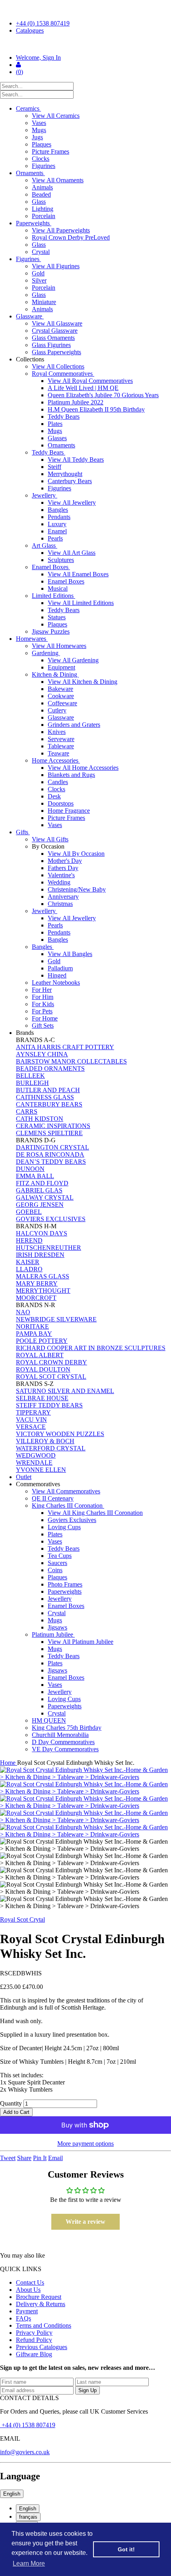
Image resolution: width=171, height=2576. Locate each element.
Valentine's (61, 875)
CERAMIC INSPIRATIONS (53, 1126)
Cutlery (57, 710)
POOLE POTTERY (42, 1341)
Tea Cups (60, 1556)
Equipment (61, 667)
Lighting (43, 209)
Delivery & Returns (41, 2304)
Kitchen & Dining (55, 674)
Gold (38, 273)
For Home (45, 1018)
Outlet (24, 1477)
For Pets (42, 1011)
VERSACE (31, 1427)
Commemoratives (39, 1484)
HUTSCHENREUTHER (49, 1248)
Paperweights (34, 223)
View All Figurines (56, 266)
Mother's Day (65, 861)
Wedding (59, 882)
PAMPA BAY (34, 1334)
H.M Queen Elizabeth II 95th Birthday (96, 409)
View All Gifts (50, 839)
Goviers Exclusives (72, 1520)
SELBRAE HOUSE (42, 1398)
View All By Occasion (76, 854)
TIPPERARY (33, 1412)
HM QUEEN (49, 1720)
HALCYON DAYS (42, 1233)
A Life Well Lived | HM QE (83, 388)
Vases (39, 123)
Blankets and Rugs (71, 775)
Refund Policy (34, 2340)
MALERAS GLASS (43, 1276)
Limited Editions (53, 596)
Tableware (61, 746)
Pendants (59, 517)
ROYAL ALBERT (40, 1355)
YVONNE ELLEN (41, 1470)
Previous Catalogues (42, 2347)
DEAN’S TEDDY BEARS (51, 1162)
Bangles (58, 510)
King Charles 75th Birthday (67, 1728)
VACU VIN (31, 1420)
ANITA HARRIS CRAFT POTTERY (65, 1047)
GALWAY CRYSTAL (45, 1197)
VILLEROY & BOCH (45, 1441)
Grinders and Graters (74, 725)
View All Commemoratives (66, 1491)
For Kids (43, 1004)
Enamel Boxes (51, 567)
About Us (28, 2290)
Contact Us (30, 2282)
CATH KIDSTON (40, 1119)
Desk (54, 796)
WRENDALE (34, 1463)
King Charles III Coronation (68, 1506)
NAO (23, 1312)
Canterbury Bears (70, 481)
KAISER (28, 1262)
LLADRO (29, 1269)
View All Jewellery (72, 503)
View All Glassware (57, 323)
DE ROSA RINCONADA (50, 1154)
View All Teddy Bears (76, 460)
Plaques (42, 144)
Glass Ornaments (53, 338)
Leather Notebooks (56, 983)
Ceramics (28, 108)
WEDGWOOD (36, 1455)
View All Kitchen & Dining (83, 682)
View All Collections (58, 366)
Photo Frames (65, 1584)
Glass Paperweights (56, 352)
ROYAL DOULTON (43, 1369)
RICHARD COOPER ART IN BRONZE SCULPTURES (91, 1348)
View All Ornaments (58, 180)
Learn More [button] (29, 2563)
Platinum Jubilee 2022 (76, 402)
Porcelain (44, 216)
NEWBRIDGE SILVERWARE (56, 1319)
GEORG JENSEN (40, 1205)
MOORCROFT (36, 1298)
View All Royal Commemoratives (90, 381)
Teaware (58, 753)
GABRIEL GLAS (39, 1190)
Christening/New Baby (77, 889)
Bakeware (60, 689)
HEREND (29, 1240)
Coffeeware (62, 703)
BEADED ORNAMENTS (50, 1068)
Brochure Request (39, 2297)
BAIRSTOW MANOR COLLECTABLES (71, 1061)
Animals (42, 187)
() (19, 72)
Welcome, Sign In (38, 58)
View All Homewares (59, 646)
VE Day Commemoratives (65, 1749)
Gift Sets (43, 1026)
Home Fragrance (69, 811)
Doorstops (61, 803)
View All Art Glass (72, 553)
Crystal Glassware (55, 331)
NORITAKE (32, 1326)
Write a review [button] (85, 2222)
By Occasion (49, 846)
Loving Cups (64, 1527)
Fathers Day (63, 868)
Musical (58, 588)
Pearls (55, 538)
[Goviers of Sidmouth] (85, 44)
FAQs (23, 2318)
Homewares (32, 639)
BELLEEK (30, 1076)
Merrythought (65, 474)
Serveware (61, 739)
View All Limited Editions (81, 603)
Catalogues (30, 30)
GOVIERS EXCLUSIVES (51, 1219)
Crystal (41, 252)
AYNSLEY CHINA (42, 1054)
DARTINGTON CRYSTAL (52, 1147)
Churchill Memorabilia (60, 1735)
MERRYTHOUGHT (43, 1291)
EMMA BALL (35, 1176)
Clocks (41, 159)
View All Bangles (70, 954)
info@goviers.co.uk (25, 2452)
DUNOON (30, 1169)
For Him (43, 997)
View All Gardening (73, 660)
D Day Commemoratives (63, 1742)
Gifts (23, 832)
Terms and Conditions (44, 2325)
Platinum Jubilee (53, 1634)
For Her (42, 990)
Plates (55, 424)
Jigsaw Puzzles (51, 631)
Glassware (30, 316)
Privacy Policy (34, 2333)
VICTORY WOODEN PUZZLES (60, 1434)
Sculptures (61, 560)
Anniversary (63, 897)
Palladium (60, 968)
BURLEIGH (32, 1083)
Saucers (57, 1563)
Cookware (61, 696)
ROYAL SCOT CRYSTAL (51, 1377)
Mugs (39, 130)
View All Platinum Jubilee (81, 1642)
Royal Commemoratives (63, 374)
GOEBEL (29, 1212)
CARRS (27, 1111)
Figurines (44, 166)
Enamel (57, 531)
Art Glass (45, 545)
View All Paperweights (61, 230)
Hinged (57, 975)
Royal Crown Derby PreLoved (71, 237)
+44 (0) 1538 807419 (43, 23)
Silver (39, 280)
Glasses (57, 438)
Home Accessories (56, 760)
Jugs (37, 137)
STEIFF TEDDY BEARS (49, 1405)
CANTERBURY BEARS (49, 1104)
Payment (27, 2311)
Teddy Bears (64, 417)
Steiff (54, 467)
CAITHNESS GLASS (45, 1097)
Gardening (46, 653)
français (28, 2517)
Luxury (57, 524)
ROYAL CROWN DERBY (51, 1362)
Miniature (44, 302)
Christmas (60, 904)
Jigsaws (57, 1627)
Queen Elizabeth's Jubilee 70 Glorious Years (103, 395)
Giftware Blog (34, 2354)
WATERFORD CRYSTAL (51, 1448)
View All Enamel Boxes (78, 574)
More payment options (85, 2144)
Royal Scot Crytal (22, 1919)
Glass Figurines (51, 345)
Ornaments (30, 173)
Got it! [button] (126, 2549)
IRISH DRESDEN (40, 1255)
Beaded (41, 194)
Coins (55, 1570)
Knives (57, 732)
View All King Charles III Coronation (95, 1513)
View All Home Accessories (83, 768)
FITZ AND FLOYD (42, 1183)
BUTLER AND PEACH (48, 1090)
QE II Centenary (53, 1498)
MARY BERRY (37, 1283)
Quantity (11, 2103)
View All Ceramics (56, 116)
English (12, 2494)
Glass (39, 202)
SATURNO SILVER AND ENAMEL (65, 1391)
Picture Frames (51, 151)
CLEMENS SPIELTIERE (49, 1133)
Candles (58, 782)
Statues (57, 617)
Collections (31, 359)
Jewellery (45, 495)
